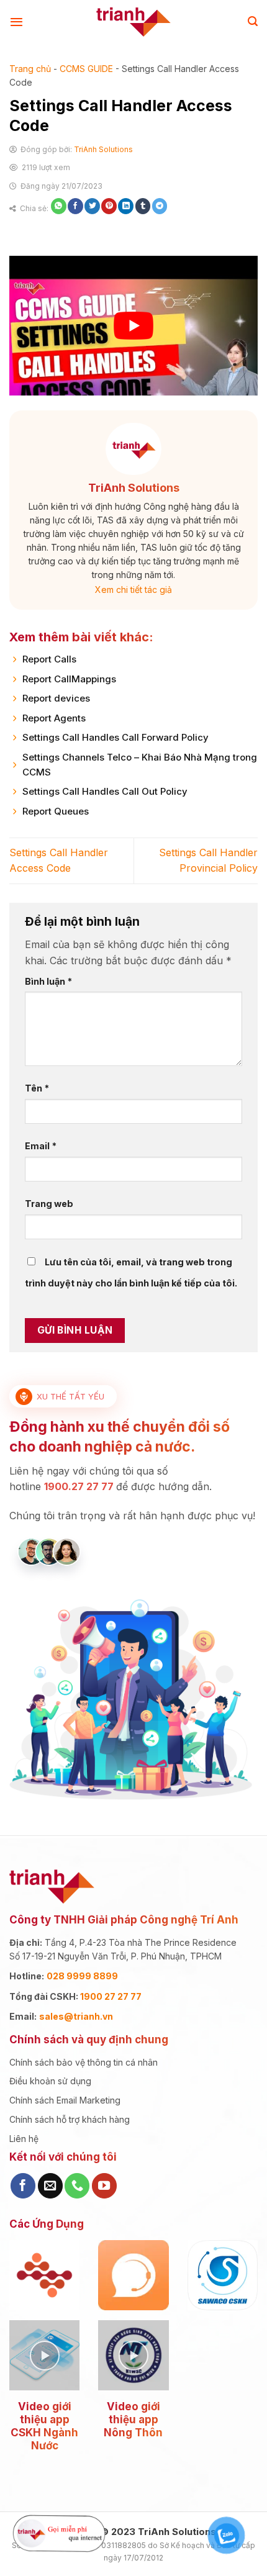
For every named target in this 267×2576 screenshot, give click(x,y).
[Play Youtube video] (133, 326)
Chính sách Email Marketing (65, 2100)
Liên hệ (24, 2139)
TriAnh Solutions (103, 149)
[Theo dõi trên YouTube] (104, 2185)
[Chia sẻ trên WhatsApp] (59, 206)
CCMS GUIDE (86, 69)
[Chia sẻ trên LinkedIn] (126, 206)
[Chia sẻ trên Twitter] (92, 206)
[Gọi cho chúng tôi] (77, 2185)
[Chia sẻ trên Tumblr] (143, 206)
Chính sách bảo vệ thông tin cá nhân (84, 2062)
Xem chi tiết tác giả (133, 590)
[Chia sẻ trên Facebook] (75, 206)
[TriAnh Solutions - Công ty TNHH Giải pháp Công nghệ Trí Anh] (134, 22)
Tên (37, 1088)
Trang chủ (30, 69)
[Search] (253, 21)
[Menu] (16, 22)
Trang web (49, 1204)
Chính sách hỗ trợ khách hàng (70, 2119)
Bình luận (48, 981)
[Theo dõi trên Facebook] (23, 2185)
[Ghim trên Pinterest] (109, 206)
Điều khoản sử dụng (50, 2081)
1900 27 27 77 (111, 1996)
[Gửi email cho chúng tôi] (50, 2185)
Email (41, 1146)
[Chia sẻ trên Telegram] (160, 206)
